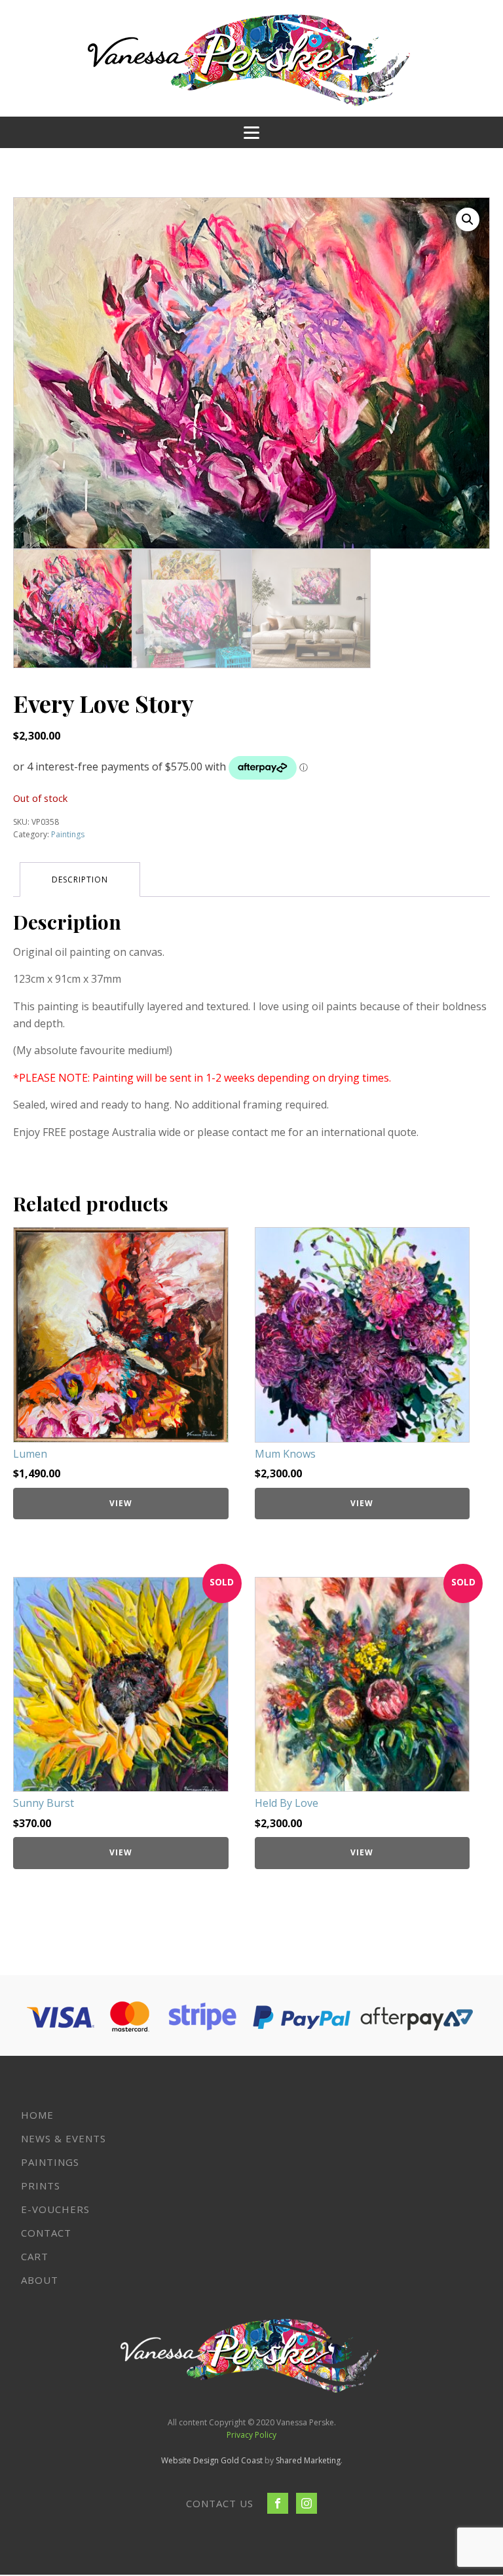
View (121, 1503)
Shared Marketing (308, 2460)
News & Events (64, 2138)
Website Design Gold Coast (212, 2460)
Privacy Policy (251, 2435)
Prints (41, 2186)
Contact (46, 2233)
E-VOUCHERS (55, 2209)
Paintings (68, 834)
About (40, 2280)
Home (37, 2115)
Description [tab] (80, 880)
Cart (35, 2256)
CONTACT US (220, 2503)
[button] (468, 219)
